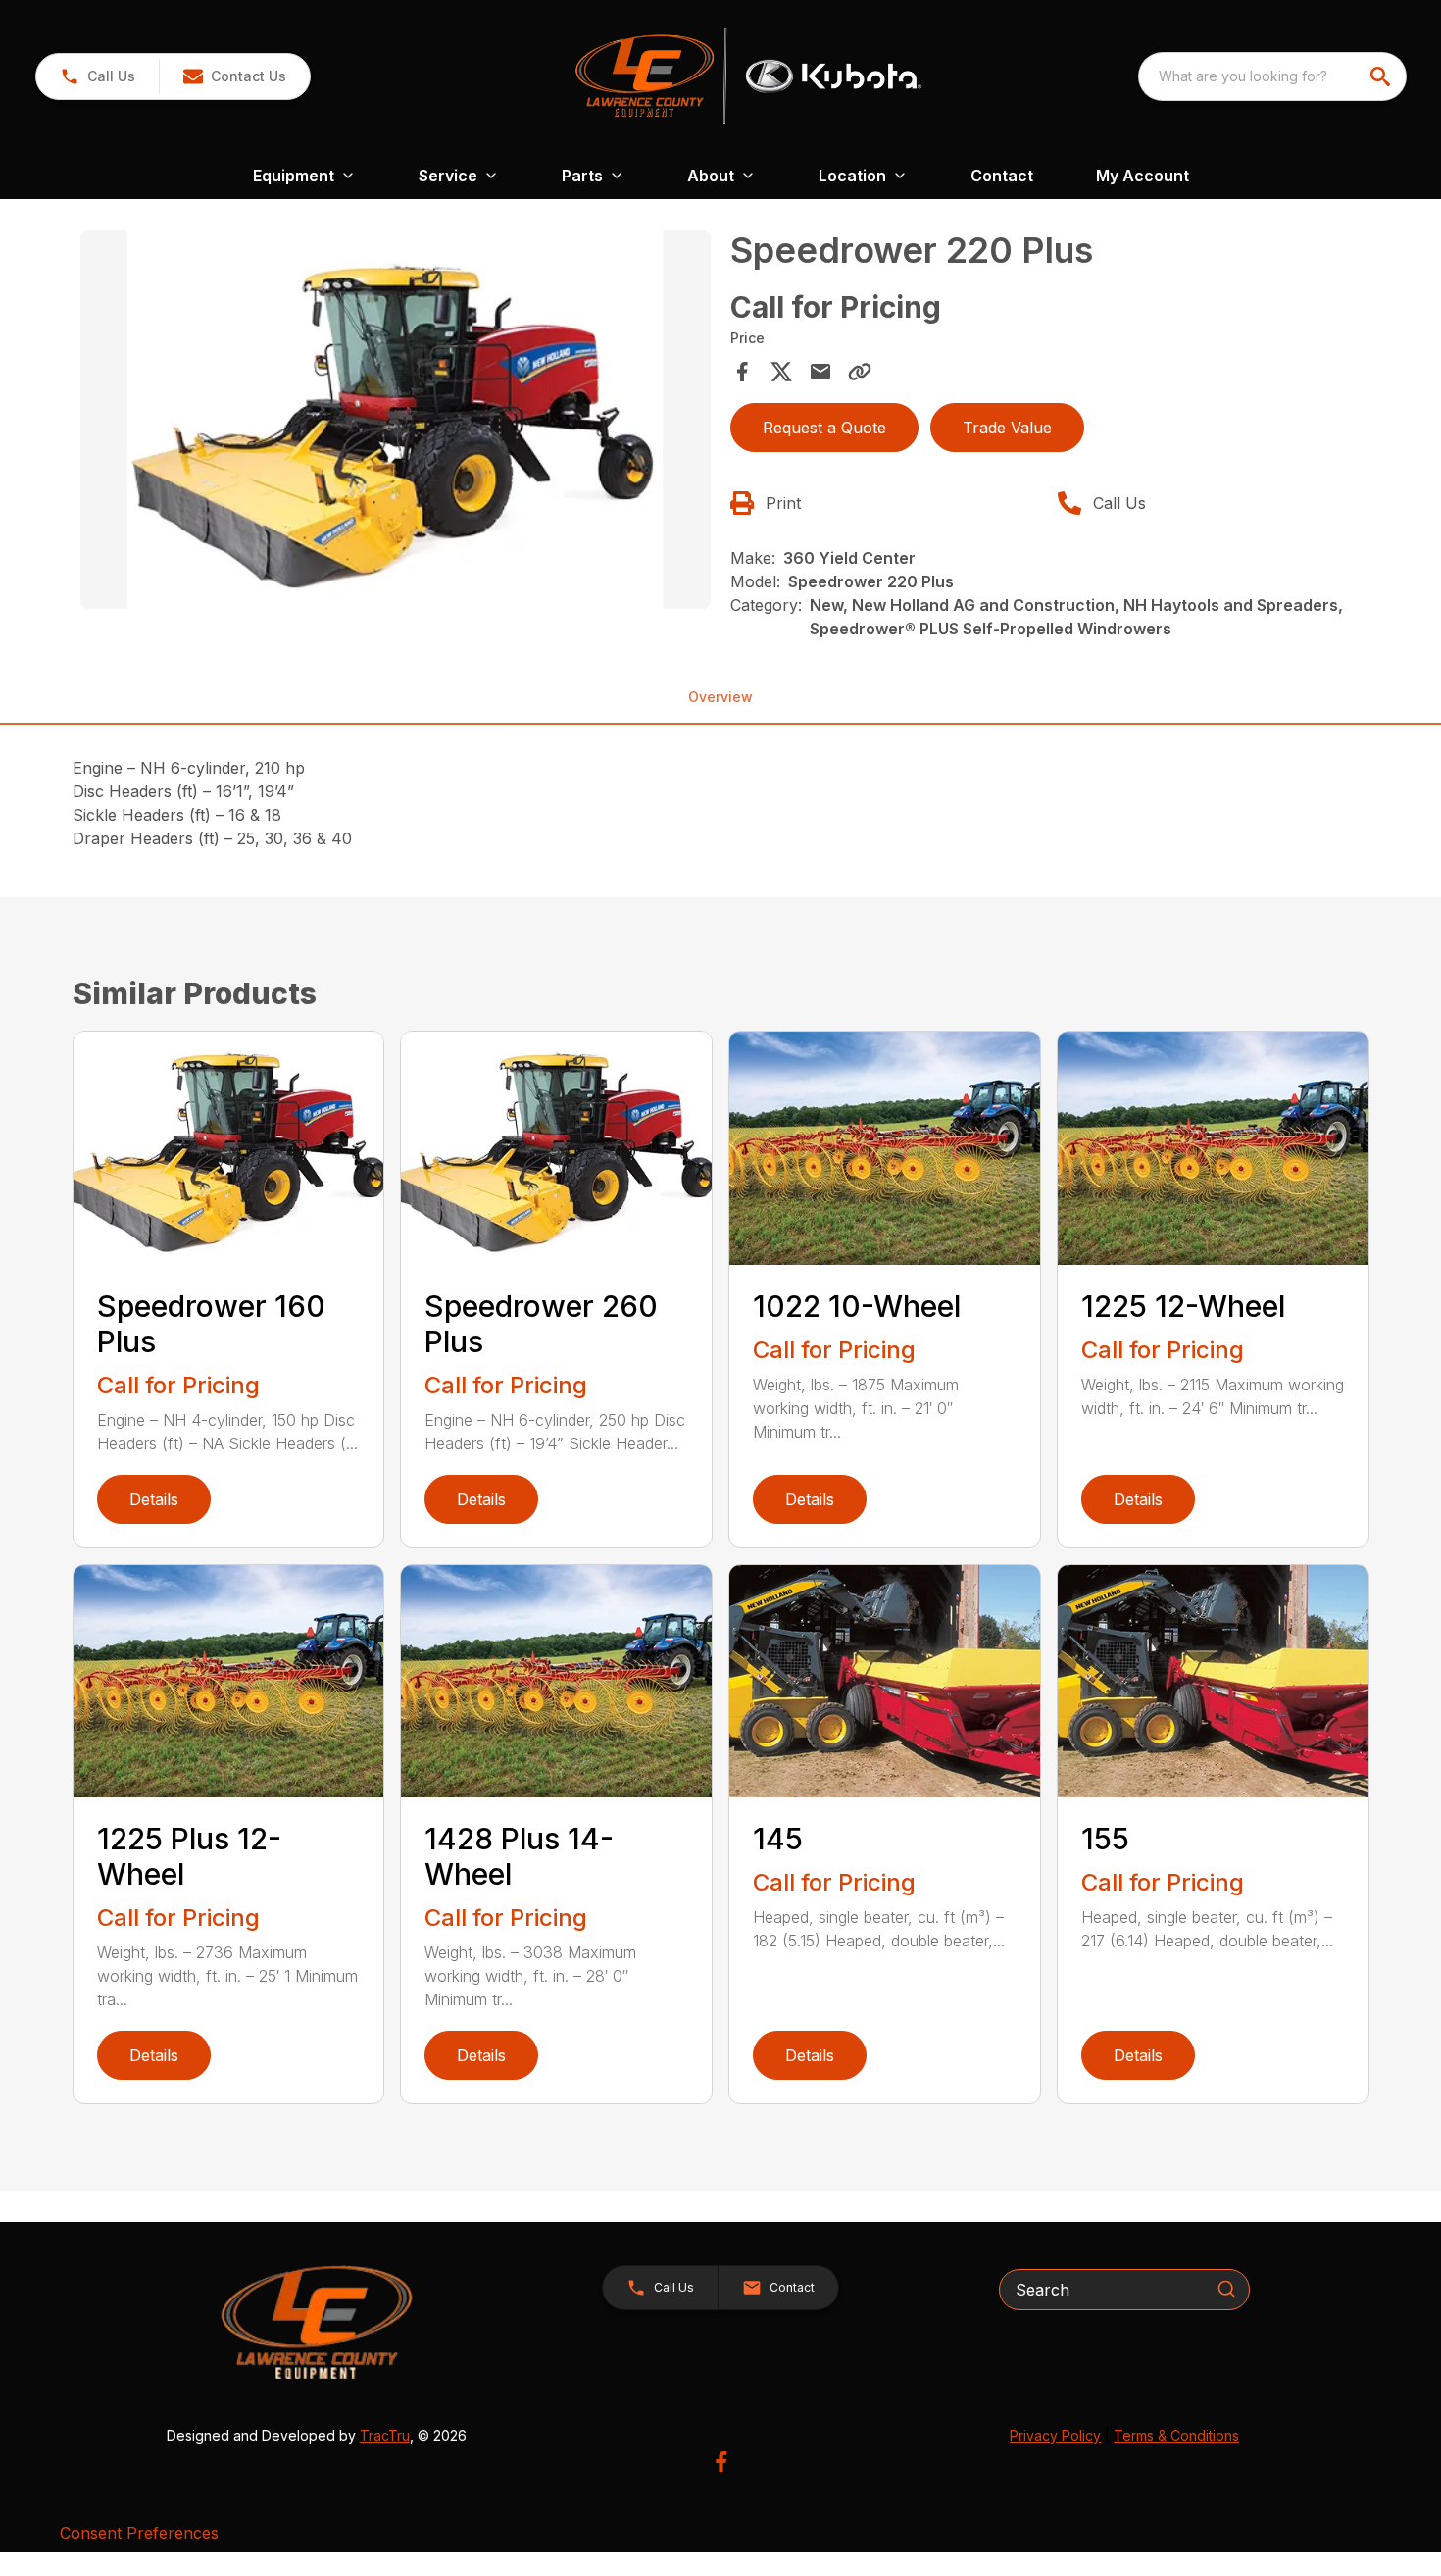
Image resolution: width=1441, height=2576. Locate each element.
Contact (1002, 176)
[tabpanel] (396, 423)
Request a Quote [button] (824, 428)
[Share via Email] (820, 372)
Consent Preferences (139, 2533)
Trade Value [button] (1007, 428)
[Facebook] (721, 2462)
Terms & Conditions (1176, 2435)
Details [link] (154, 1499)
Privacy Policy (1055, 2435)
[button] (98, 76)
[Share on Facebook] (742, 372)
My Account (1143, 176)
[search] (1382, 76)
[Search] (1226, 2289)
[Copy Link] (860, 372)
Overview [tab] (720, 697)
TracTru (385, 2435)
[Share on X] (781, 372)
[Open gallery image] (396, 420)
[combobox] (1272, 76)
